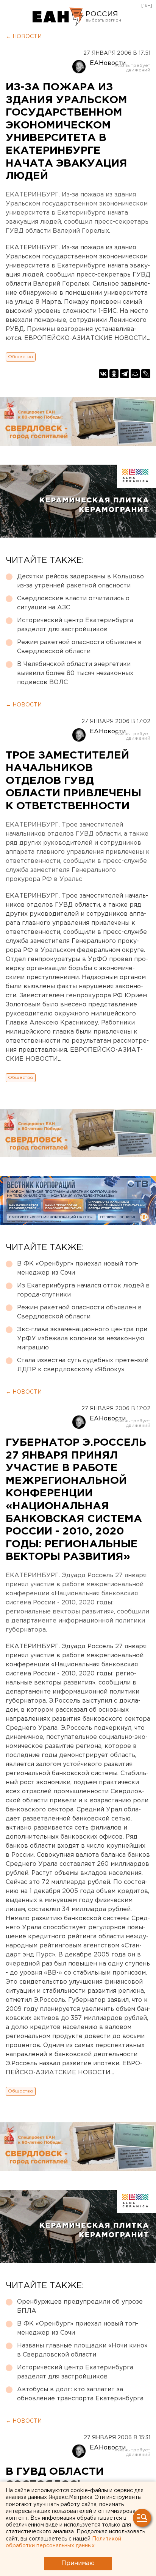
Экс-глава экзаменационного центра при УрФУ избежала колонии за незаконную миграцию (82, 1339)
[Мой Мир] (135, 374)
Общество (21, 357)
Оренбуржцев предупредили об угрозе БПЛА (80, 2306)
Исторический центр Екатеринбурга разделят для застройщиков (75, 625)
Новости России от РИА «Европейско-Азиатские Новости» (58, 17)
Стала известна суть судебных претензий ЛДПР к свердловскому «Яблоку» (83, 1365)
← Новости (24, 37)
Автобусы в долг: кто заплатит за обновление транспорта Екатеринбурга (80, 2394)
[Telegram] (125, 374)
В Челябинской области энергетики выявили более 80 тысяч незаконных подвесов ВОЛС (75, 673)
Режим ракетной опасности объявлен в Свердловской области (79, 647)
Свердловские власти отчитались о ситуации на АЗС (73, 603)
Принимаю (78, 2563)
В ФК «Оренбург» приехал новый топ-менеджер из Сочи (78, 1268)
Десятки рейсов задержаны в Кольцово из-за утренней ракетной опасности (80, 581)
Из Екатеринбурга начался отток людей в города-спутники (83, 1290)
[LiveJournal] (146, 374)
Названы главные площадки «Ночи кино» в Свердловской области (82, 2350)
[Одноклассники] (114, 374)
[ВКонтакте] (103, 374)
